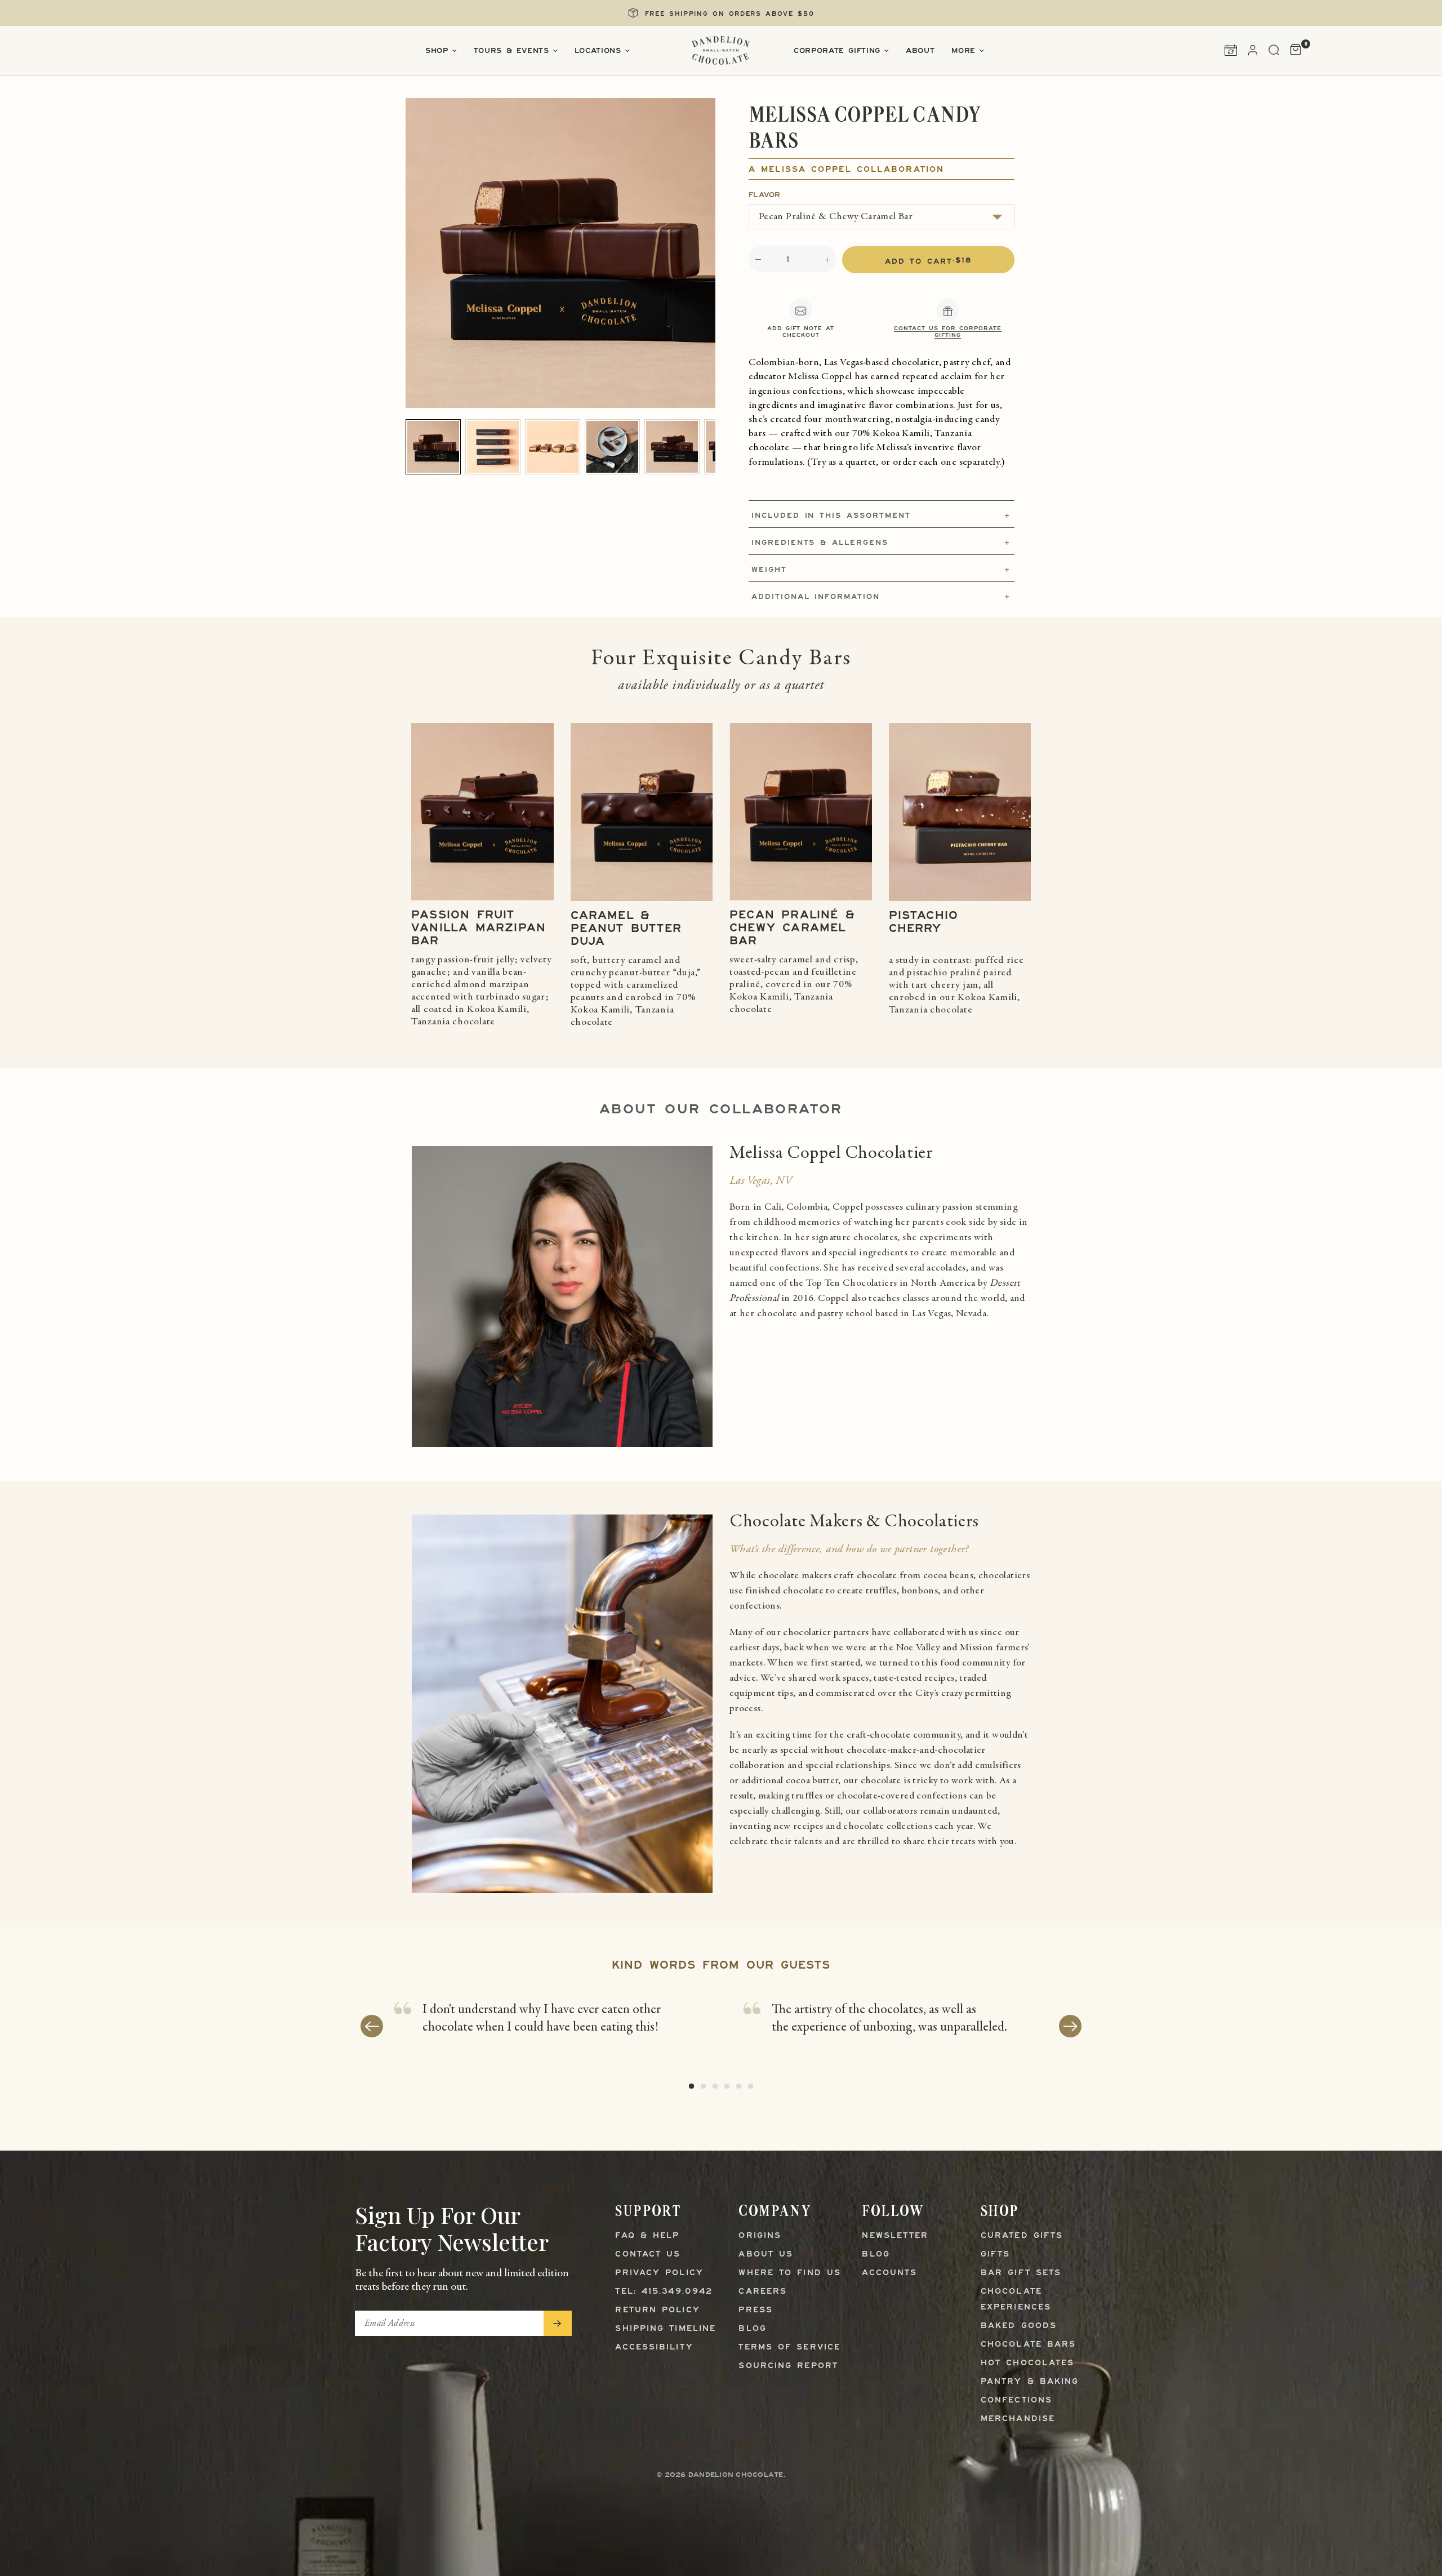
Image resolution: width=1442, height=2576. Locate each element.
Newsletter (895, 2236)
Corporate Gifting (837, 51)
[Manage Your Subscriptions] (1231, 50)
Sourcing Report (788, 2366)
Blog (752, 2329)
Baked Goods (1019, 2326)
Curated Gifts (1022, 2236)
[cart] (1293, 50)
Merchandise (1018, 2419)
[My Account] (1253, 50)
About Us (766, 2255)
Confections (1016, 2400)
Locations (598, 51)
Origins (760, 2236)
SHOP (1000, 2211)
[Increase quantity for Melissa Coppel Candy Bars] (827, 260)
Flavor (765, 195)
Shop (437, 51)
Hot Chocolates (1027, 2363)
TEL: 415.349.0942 (664, 2292)
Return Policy (657, 2310)
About (920, 51)
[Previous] (372, 2026)
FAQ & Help (647, 2236)
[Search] (1274, 50)
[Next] (1070, 2026)
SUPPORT (648, 2211)
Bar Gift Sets (1021, 2273)
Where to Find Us (790, 2273)
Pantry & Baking (1030, 2382)
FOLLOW (893, 2211)
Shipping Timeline (666, 2329)
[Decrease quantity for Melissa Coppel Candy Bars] (758, 260)
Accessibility (654, 2348)
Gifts (996, 2255)
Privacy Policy (659, 2273)
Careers (763, 2292)
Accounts (889, 2273)
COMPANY (775, 2211)
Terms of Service (789, 2348)
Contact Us (648, 2255)
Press (756, 2310)
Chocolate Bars (1028, 2345)
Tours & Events (511, 51)
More (963, 51)
